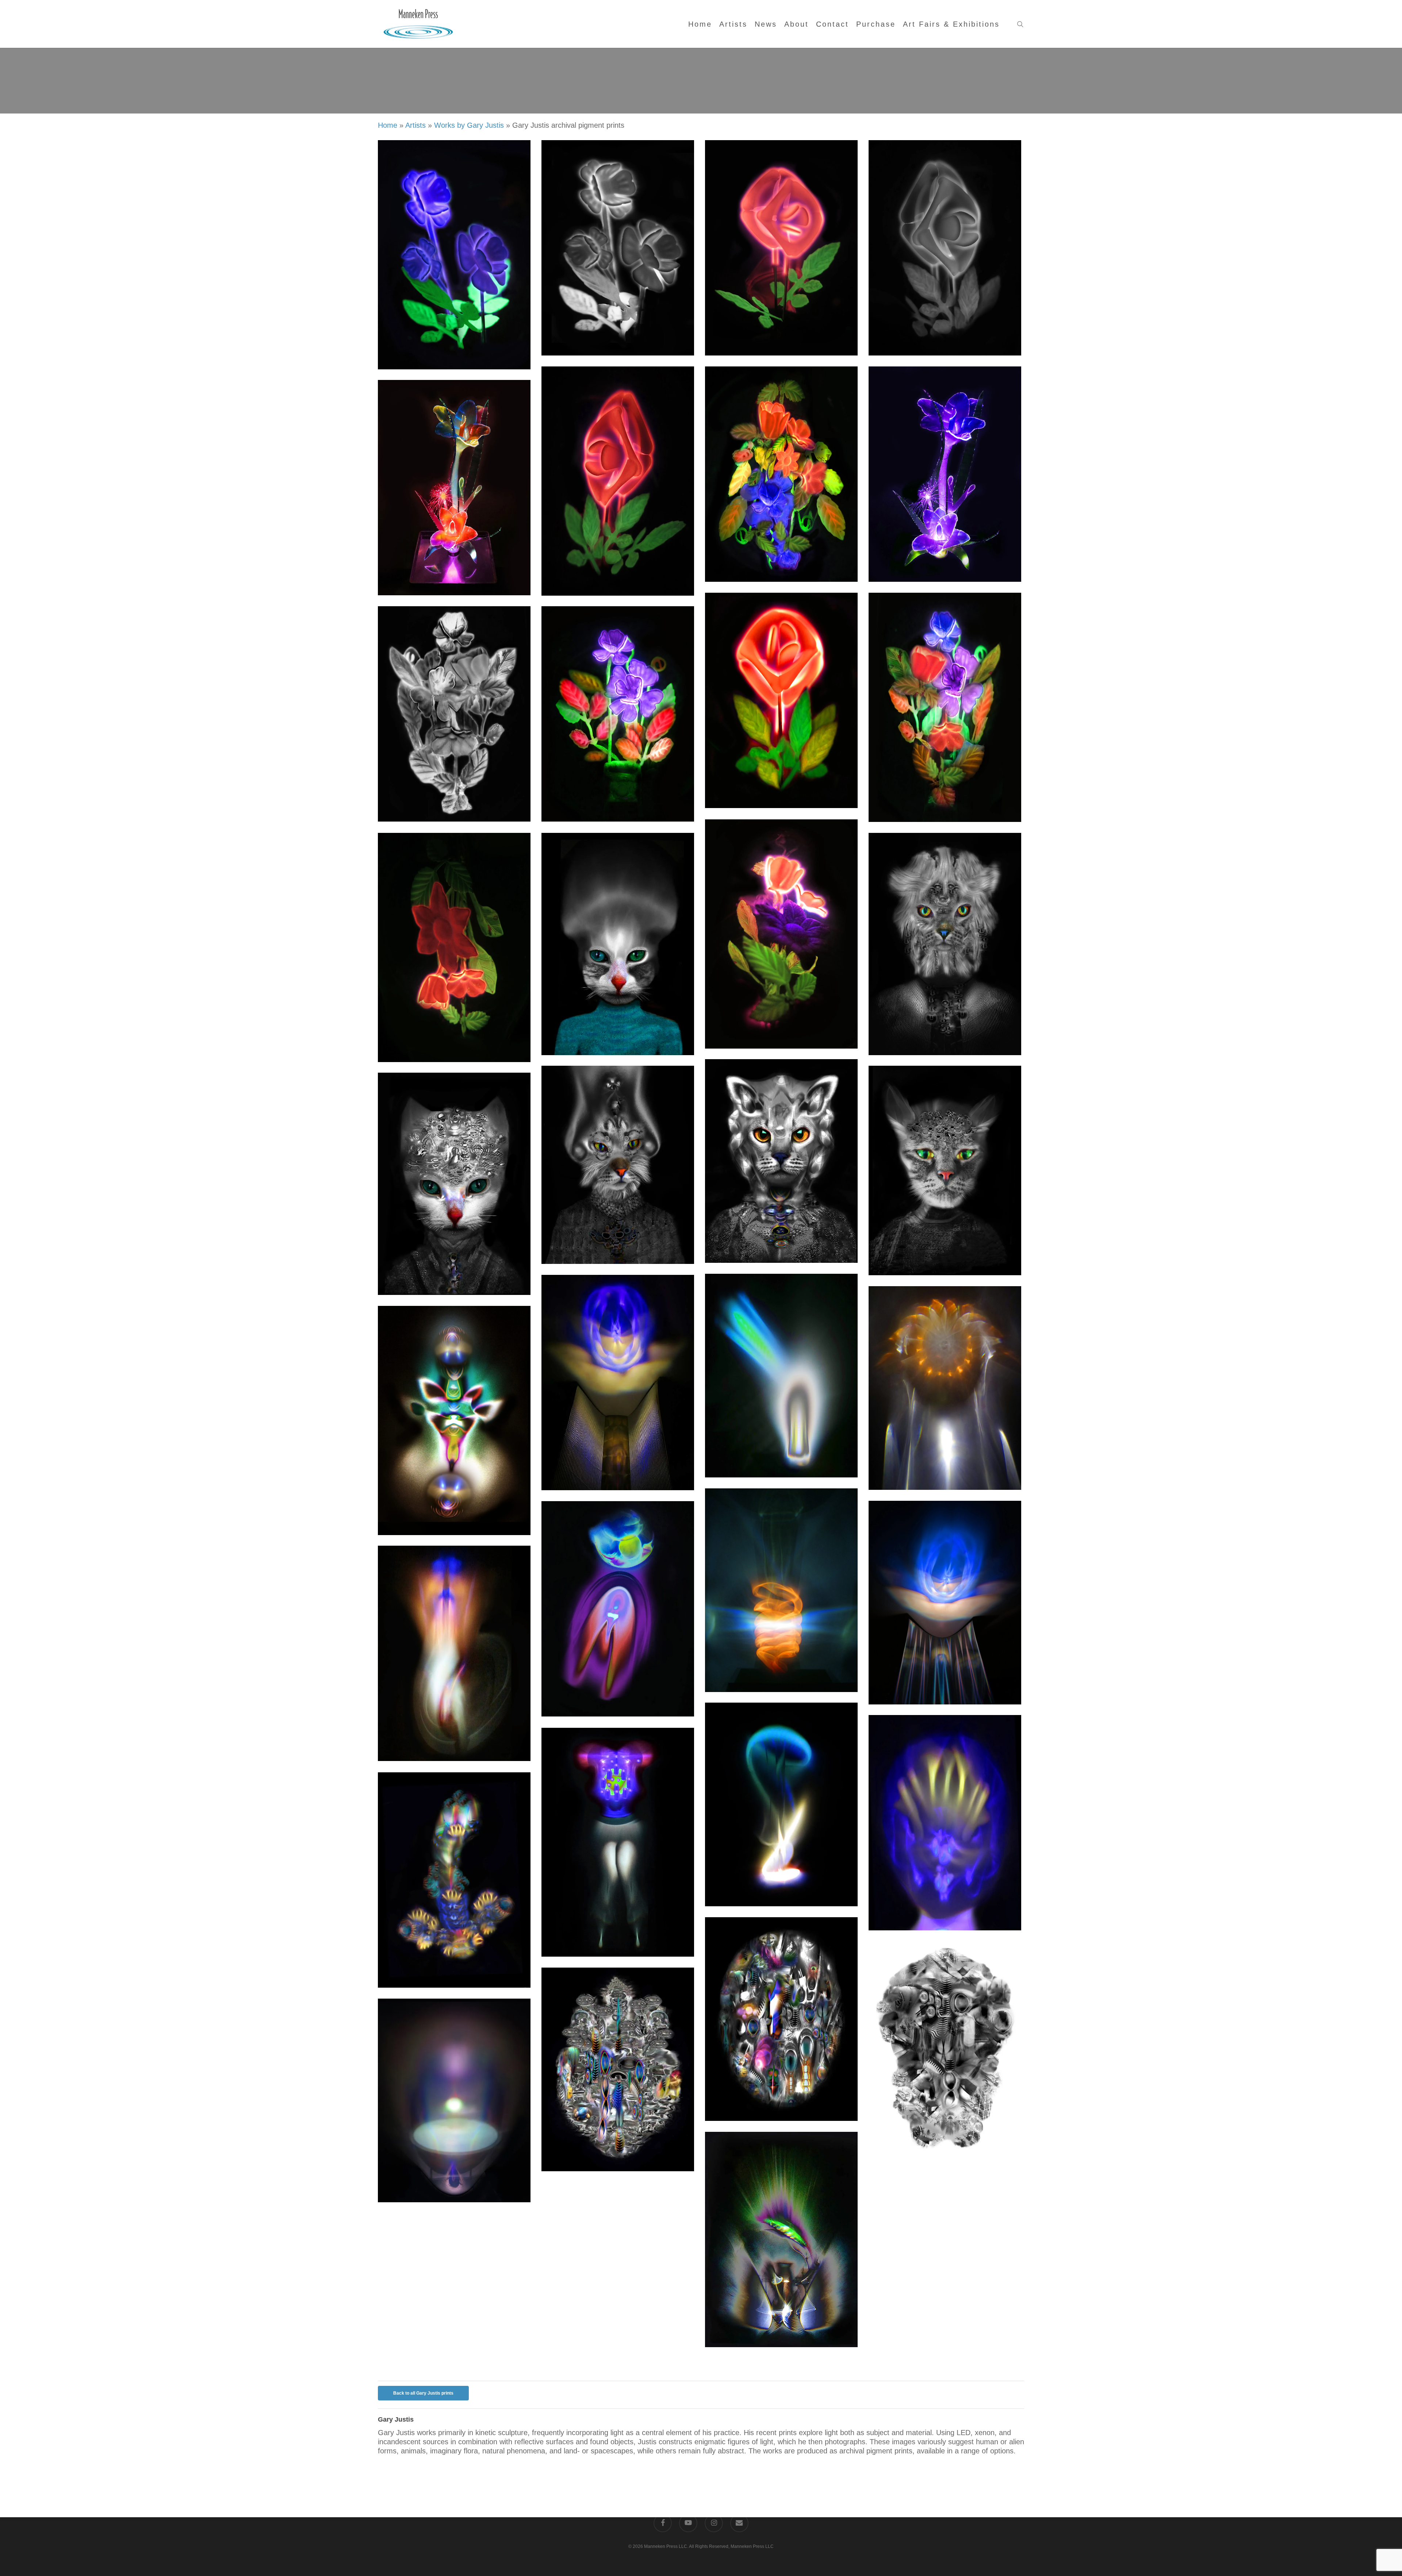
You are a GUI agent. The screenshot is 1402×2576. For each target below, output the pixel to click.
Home (388, 125)
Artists (415, 125)
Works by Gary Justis (469, 125)
